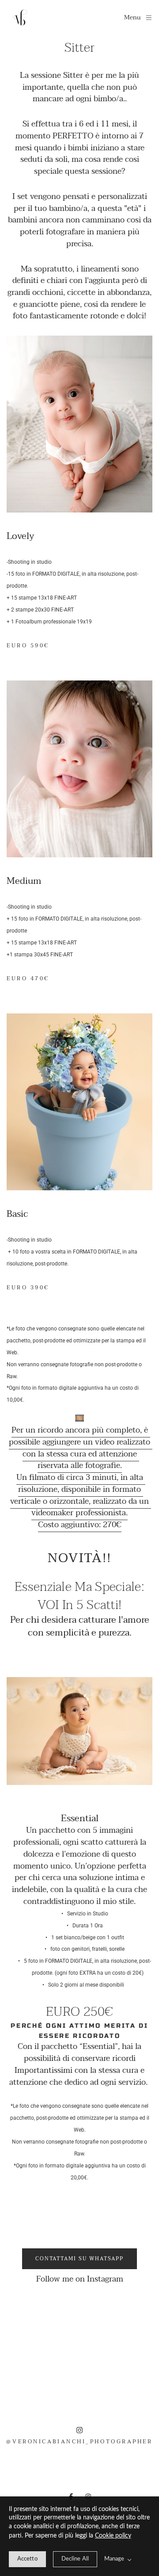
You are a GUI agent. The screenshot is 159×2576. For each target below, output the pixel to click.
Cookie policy (113, 2536)
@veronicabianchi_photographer (79, 2442)
